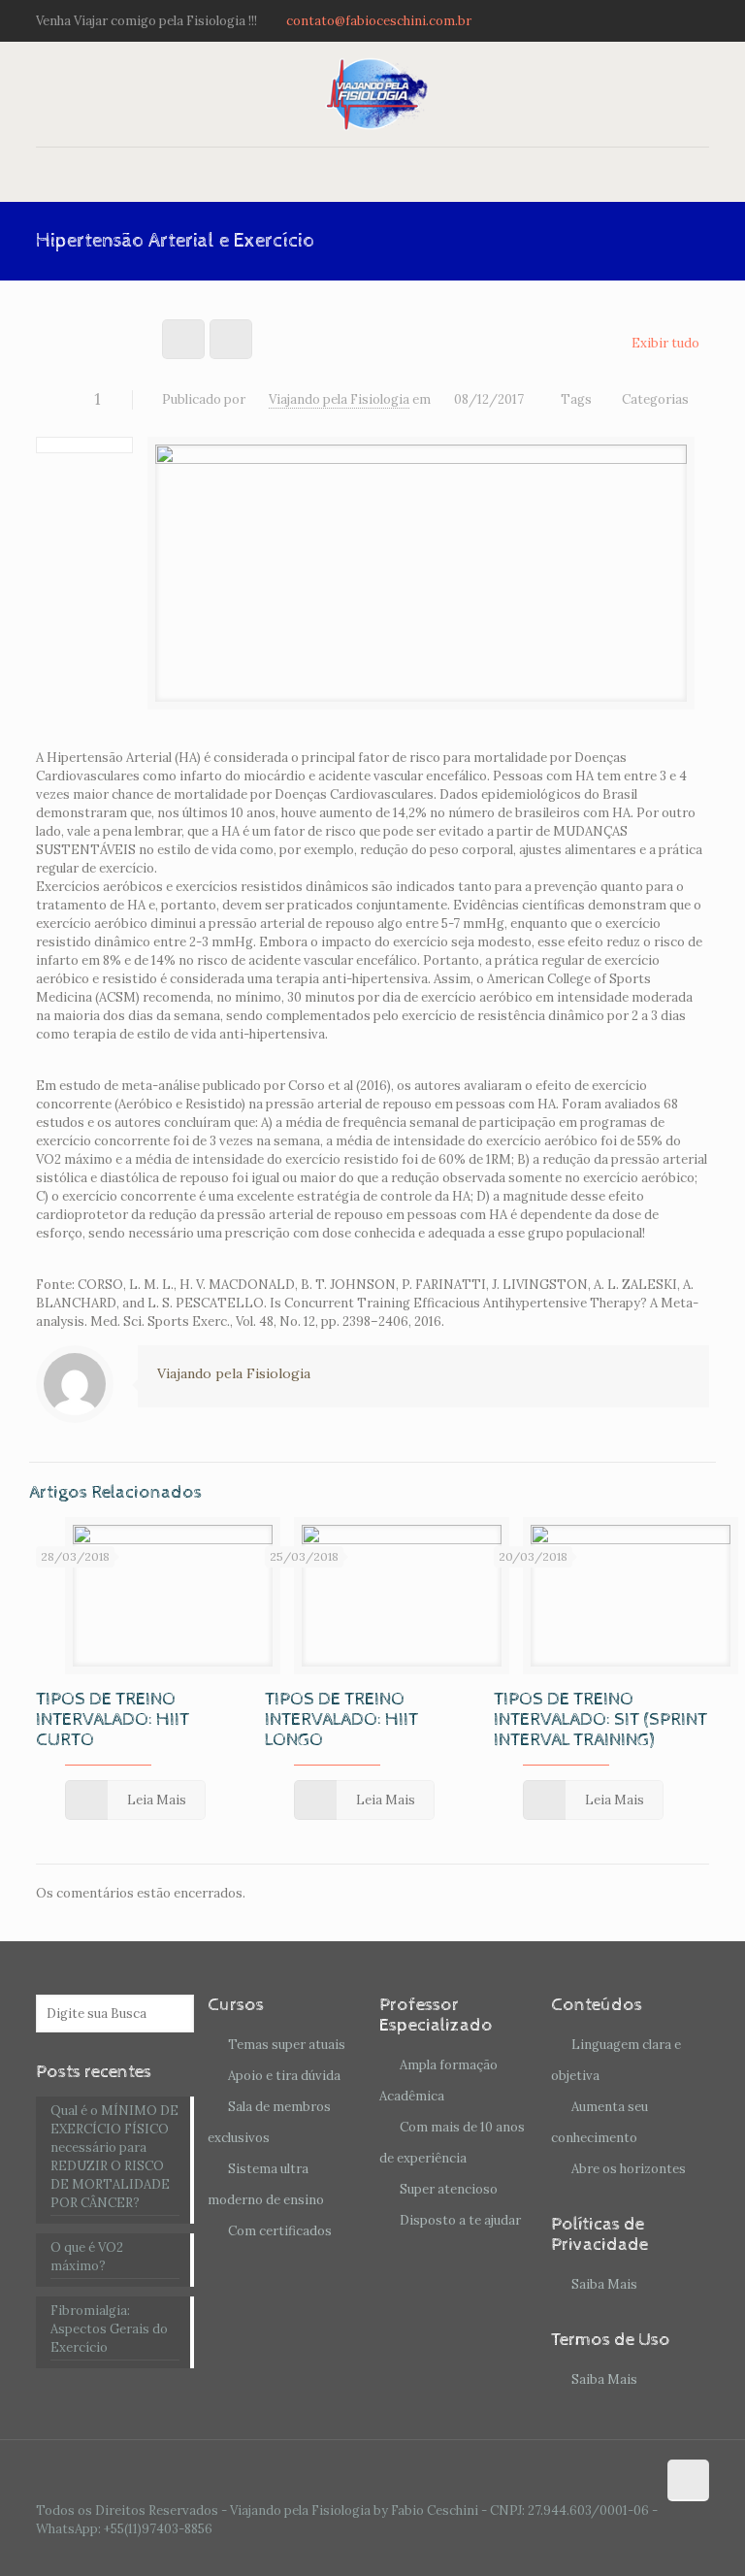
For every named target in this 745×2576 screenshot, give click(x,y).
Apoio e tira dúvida (284, 2076)
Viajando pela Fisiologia (339, 399)
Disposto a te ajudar (460, 2220)
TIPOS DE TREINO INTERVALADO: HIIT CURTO (113, 1719)
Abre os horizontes (629, 2169)
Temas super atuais (287, 2045)
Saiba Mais (604, 2284)
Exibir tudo (665, 343)
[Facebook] (647, 20)
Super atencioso (449, 2189)
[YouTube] (673, 20)
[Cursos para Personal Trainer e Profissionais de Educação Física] (372, 94)
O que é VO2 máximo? (87, 2257)
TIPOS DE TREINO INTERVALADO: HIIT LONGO (341, 1719)
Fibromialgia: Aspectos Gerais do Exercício (109, 2329)
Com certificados (280, 2231)
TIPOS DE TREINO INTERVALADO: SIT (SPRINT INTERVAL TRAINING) (600, 1719)
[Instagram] (699, 20)
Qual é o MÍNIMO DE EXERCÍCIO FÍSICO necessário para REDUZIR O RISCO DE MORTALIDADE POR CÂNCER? (114, 2157)
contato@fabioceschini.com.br (379, 21)
